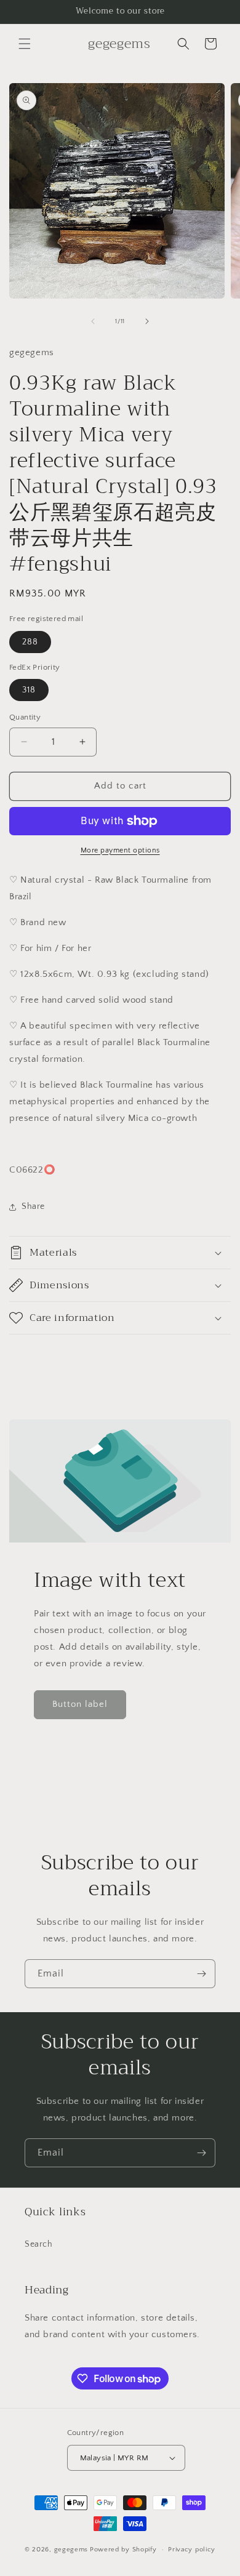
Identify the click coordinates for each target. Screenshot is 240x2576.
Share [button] (33, 1206)
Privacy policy (192, 2550)
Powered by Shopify (123, 2550)
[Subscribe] (201, 1974)
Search (39, 2244)
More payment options (120, 850)
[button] (25, 44)
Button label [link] (80, 1704)
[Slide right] (147, 321)
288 (30, 642)
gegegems (71, 2550)
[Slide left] (93, 321)
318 (29, 690)
